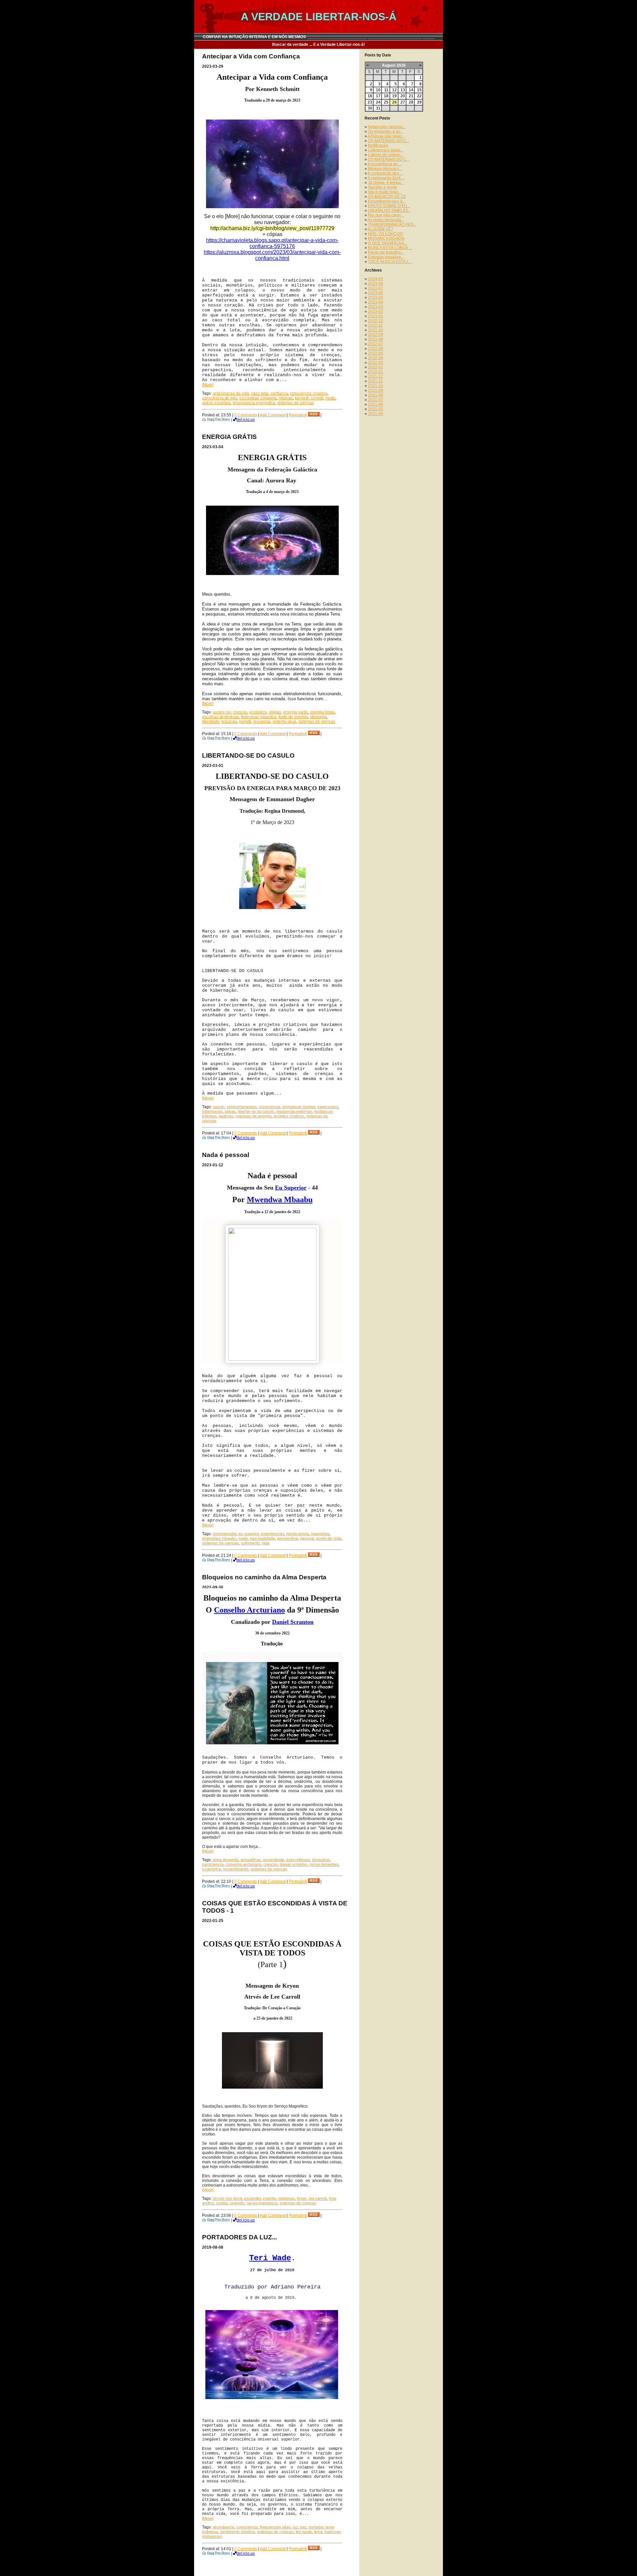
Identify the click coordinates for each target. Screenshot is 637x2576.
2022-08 (376, 339)
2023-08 (376, 284)
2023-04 (376, 302)
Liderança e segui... (386, 150)
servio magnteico (262, 2203)
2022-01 (376, 372)
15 (419, 90)
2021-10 (376, 386)
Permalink (298, 415)
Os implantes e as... (386, 131)
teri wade (304, 2532)
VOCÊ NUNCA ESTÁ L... (390, 262)
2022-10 (376, 330)
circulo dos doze (227, 2199)
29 (419, 102)
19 (394, 96)
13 (403, 90)
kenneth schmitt (309, 398)
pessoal (307, 1538)
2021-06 (376, 404)
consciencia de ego (220, 398)
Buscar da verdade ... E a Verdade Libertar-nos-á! (318, 44)
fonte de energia (293, 717)
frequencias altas (275, 2527)
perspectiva (287, 1538)
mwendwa (320, 1534)
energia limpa (322, 712)
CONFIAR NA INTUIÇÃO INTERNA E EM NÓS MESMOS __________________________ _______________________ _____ (318, 37)
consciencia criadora (309, 393)
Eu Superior (291, 1188)
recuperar (262, 721)
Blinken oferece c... (385, 169)
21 (411, 96)
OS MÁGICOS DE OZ (387, 197)
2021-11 (375, 381)
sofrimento (250, 1543)
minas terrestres (324, 1865)
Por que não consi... (386, 215)
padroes (226, 1116)
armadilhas (251, 1860)
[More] (208, 385)
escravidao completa (258, 398)
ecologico (258, 712)
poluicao (229, 721)
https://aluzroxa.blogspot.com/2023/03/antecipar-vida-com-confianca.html (272, 255)
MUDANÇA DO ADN (386, 238)
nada (243, 1538)
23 (370, 102)
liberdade (211, 721)
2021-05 (376, 409)
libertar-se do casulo (256, 1112)
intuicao (286, 398)
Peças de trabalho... (386, 252)
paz (303, 2527)
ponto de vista (329, 1538)
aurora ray (222, 712)
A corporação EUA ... (386, 178)
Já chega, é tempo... (386, 183)
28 (411, 102)
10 (378, 90)
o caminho (212, 1869)
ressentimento (236, 1869)
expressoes (328, 1107)
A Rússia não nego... (386, 136)
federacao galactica (259, 717)
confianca (279, 393)
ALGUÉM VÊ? (380, 229)
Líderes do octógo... (386, 155)
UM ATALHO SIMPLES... (390, 210)
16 (370, 96)
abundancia (223, 2527)
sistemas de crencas (295, 403)
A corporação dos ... (385, 173)
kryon (302, 2199)
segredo (237, 2203)
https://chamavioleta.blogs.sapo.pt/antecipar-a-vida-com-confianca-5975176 (272, 243)
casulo (219, 1107)
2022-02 (376, 367)
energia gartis (295, 712)
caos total (260, 393)
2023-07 (376, 288)
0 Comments (246, 415)
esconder (252, 2199)
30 (370, 108)
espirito (269, 2199)
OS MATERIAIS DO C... (389, 141)
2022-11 (375, 325)
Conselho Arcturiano (249, 1610)
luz (295, 2527)
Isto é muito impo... (385, 192)
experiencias (272, 1534)
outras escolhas (216, 403)
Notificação (378, 145)
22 (419, 96)
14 (411, 90)
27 (403, 102)
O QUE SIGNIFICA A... (388, 243)
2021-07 (376, 400)
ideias (230, 1112)
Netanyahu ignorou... (387, 127)
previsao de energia (254, 1116)
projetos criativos (289, 1116)
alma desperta (226, 1860)
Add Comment (273, 415)
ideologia (318, 717)
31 (378, 108)
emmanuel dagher (299, 1107)
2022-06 (376, 349)
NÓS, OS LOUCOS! (386, 234)
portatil (245, 721)
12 (394, 90)
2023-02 (376, 311)
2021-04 (376, 414)
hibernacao (212, 1112)
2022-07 (376, 344)
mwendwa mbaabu (219, 1538)
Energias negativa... (386, 257)
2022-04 (376, 358)
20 (403, 96)
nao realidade (262, 1538)
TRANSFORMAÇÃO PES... (392, 224)
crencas (240, 712)
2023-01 (376, 316)
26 (394, 102)
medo (330, 398)
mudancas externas (294, 1112)
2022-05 (376, 353)
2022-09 (376, 335)
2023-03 (376, 307)
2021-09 (376, 390)
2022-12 (376, 321)
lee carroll (318, 2199)
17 (378, 96)
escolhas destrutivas (220, 717)
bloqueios (321, 1860)
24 (378, 102)
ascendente (273, 1860)
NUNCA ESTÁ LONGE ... (390, 248)
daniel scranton (294, 1865)
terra (318, 2532)
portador (316, 2527)
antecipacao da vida (231, 393)
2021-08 (376, 395)
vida (266, 1543)
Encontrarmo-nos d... (387, 201)
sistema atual (284, 721)
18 (386, 96)
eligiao (275, 712)
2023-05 (376, 297)
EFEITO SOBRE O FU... (389, 206)
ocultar (222, 2203)
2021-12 (376, 376)
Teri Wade (270, 2258)
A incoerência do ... (385, 164)
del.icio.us (246, 420)
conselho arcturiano (244, 1865)
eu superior (249, 1534)
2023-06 (376, 293)
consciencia (270, 1107)
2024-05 (376, 279)
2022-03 (376, 363)
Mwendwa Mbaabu (280, 1200)
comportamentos (242, 1107)
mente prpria (297, 1534)
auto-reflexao (298, 1860)
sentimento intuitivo (237, 2532)
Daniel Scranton (293, 1622)
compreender (225, 1534)
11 (386, 90)
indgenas (286, 2199)
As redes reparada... (386, 220)
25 (386, 102)
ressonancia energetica (254, 403)
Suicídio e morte (383, 187)
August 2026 (394, 65)
